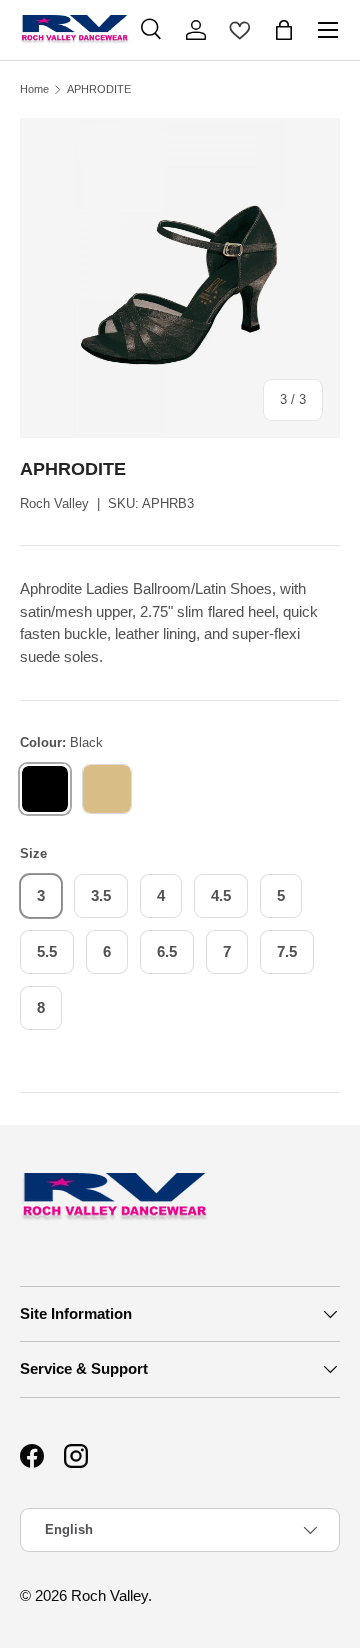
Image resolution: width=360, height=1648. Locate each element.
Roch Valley (54, 503)
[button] (284, 30)
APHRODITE (99, 89)
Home (34, 89)
